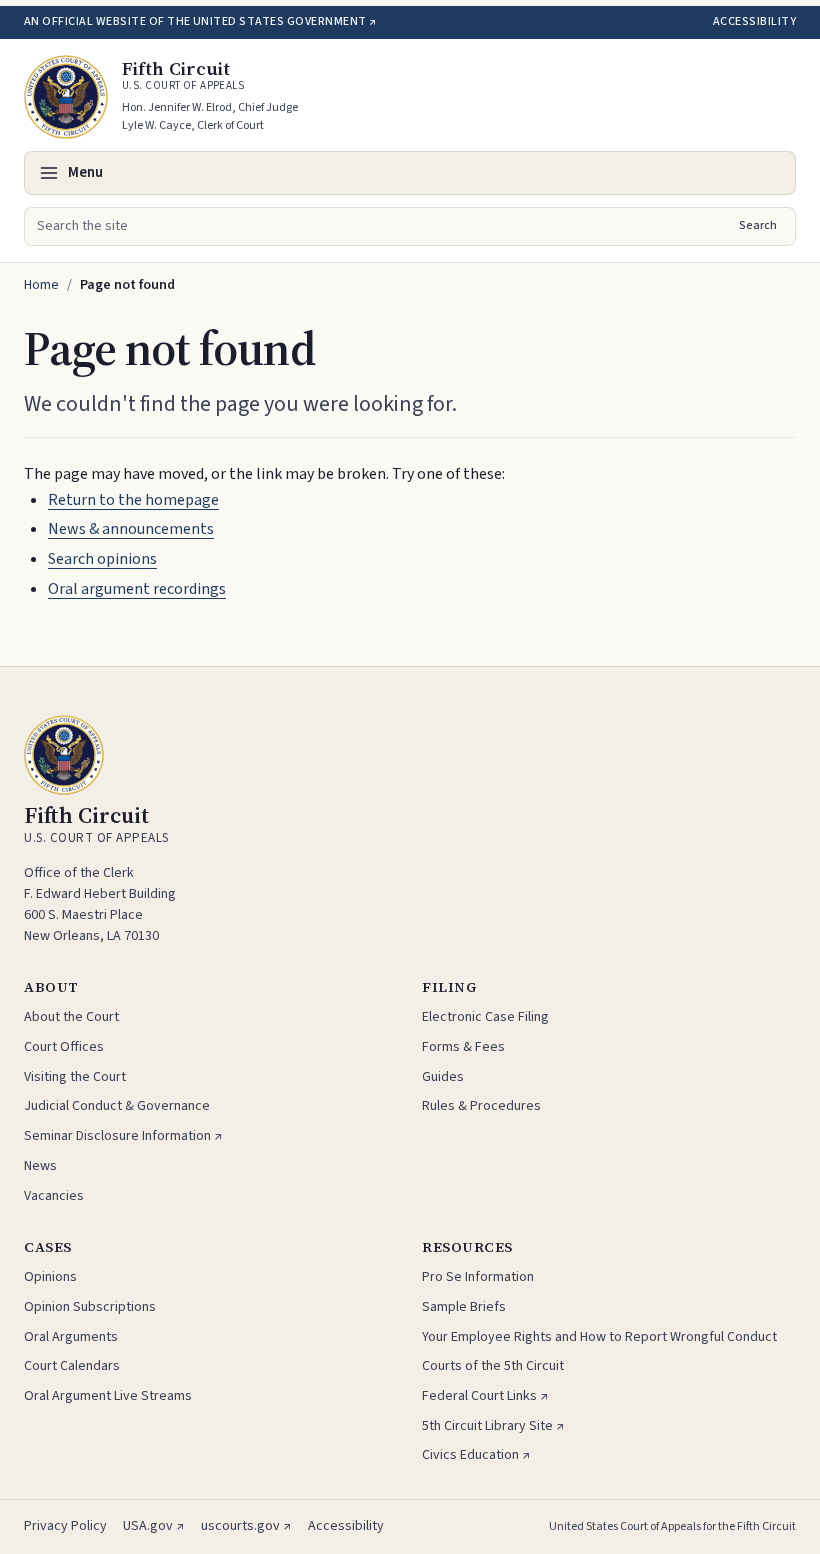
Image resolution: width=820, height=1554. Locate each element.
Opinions (50, 1277)
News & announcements (131, 529)
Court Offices (64, 1047)
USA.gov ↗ (154, 1526)
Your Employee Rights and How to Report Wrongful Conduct (599, 1337)
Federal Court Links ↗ (485, 1396)
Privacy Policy (65, 1526)
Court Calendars (72, 1366)
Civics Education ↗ (476, 1455)
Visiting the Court (75, 1077)
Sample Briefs (464, 1307)
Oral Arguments (71, 1337)
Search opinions (102, 559)
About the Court (71, 1017)
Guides (443, 1077)
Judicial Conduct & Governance (117, 1106)
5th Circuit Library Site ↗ (493, 1426)
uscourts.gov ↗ (246, 1526)
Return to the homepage (133, 500)
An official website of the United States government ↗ (200, 21)
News (40, 1166)
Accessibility (754, 21)
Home (41, 285)
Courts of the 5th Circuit (493, 1366)
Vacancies (54, 1196)
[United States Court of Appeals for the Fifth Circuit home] (66, 97)
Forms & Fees (463, 1047)
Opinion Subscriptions (90, 1307)
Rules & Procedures (481, 1106)
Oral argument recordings (137, 589)
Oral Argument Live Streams (108, 1396)
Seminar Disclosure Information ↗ (123, 1136)
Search (758, 225)
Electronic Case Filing (485, 1017)
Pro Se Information (478, 1277)
